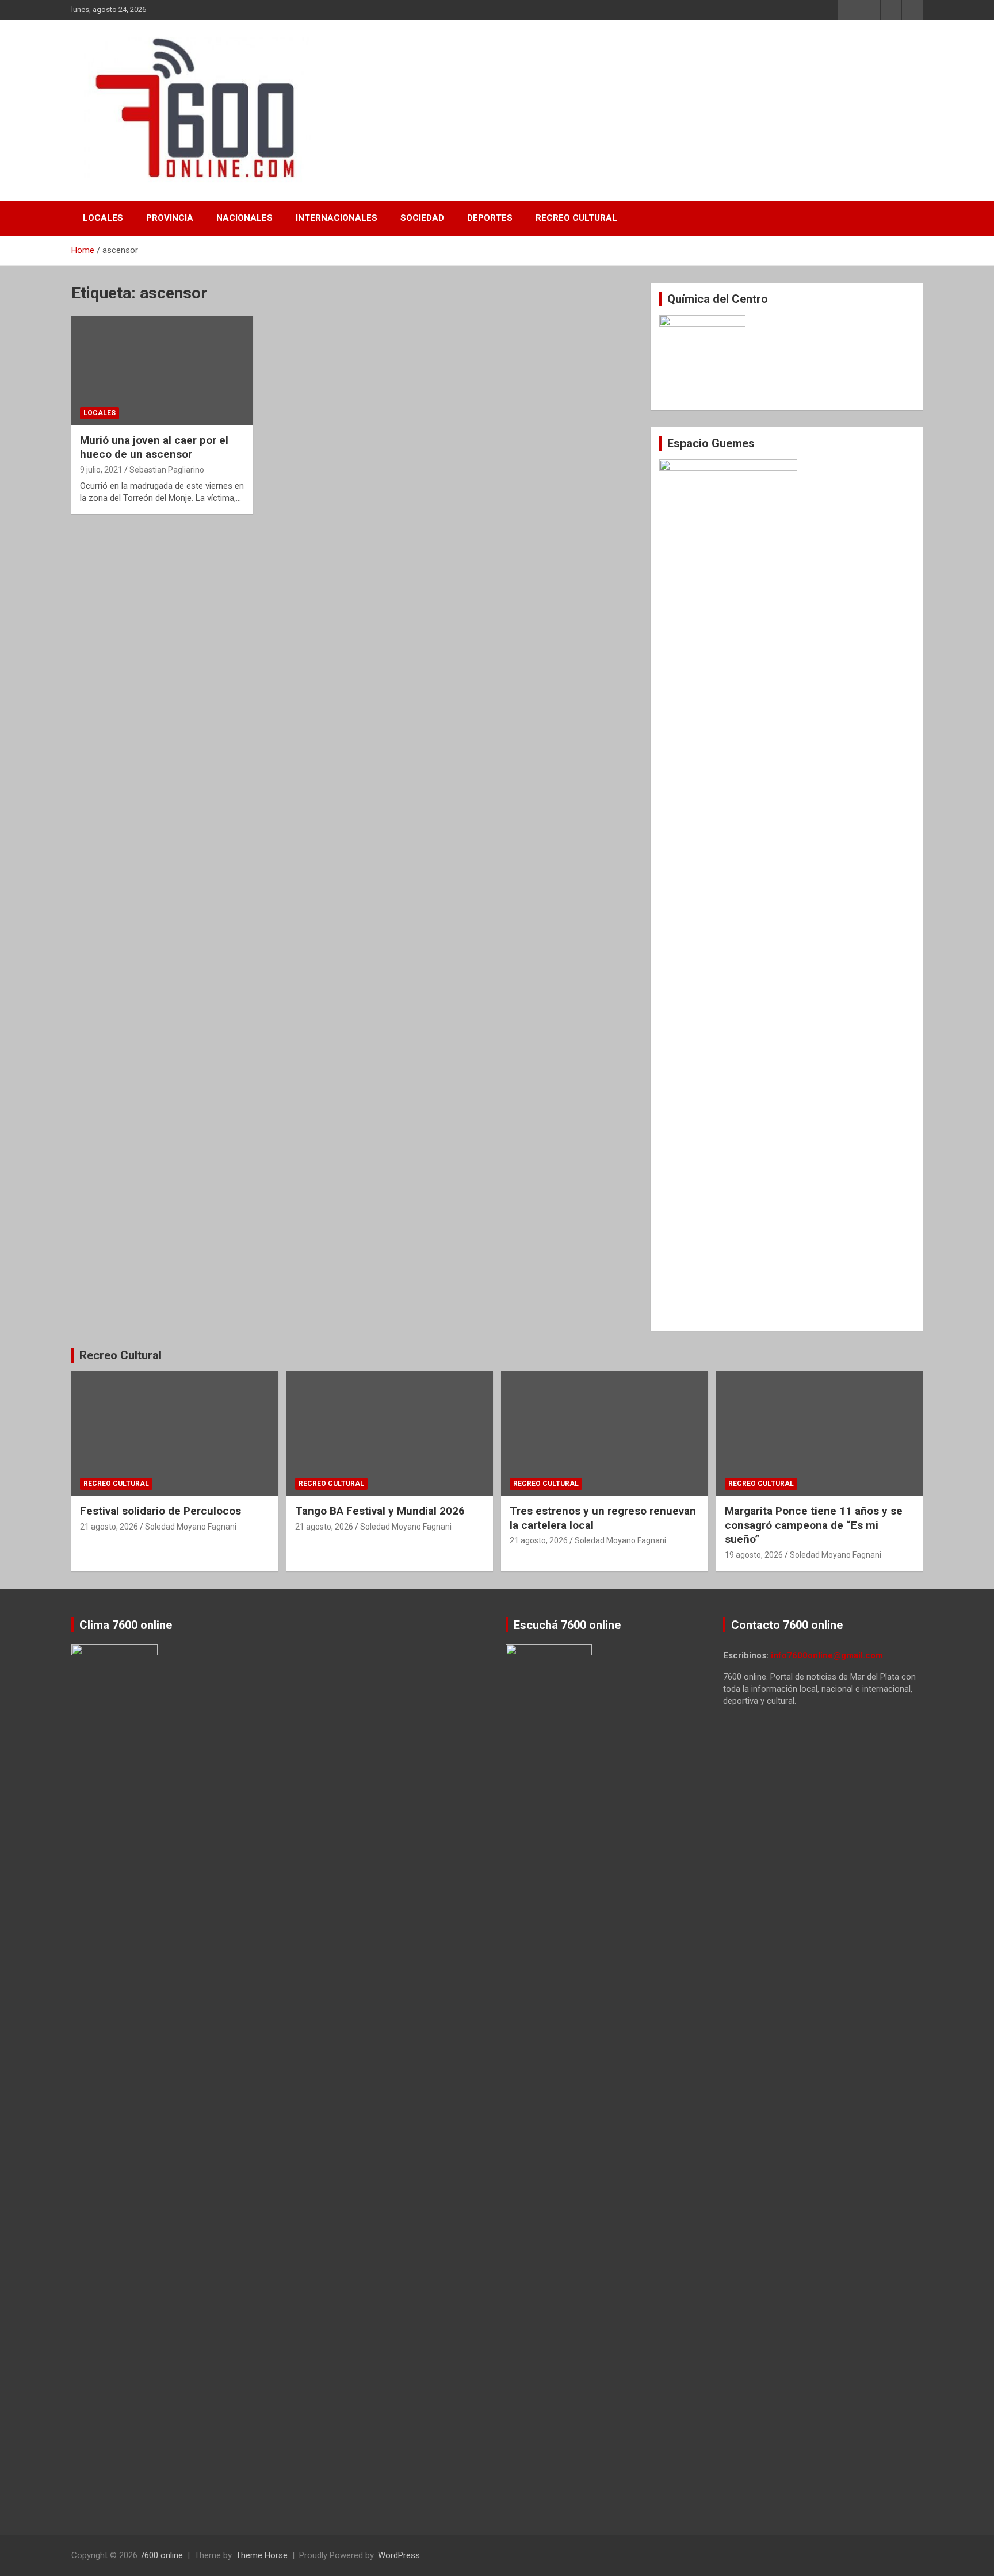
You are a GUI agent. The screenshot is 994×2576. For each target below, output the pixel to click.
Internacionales (337, 218)
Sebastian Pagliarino (167, 470)
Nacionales (244, 218)
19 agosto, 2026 (754, 1555)
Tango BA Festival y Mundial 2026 (380, 1511)
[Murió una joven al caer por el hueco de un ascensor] (162, 370)
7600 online (161, 2555)
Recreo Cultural (576, 218)
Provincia (170, 218)
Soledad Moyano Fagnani (191, 1527)
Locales (103, 218)
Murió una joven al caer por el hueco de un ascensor (154, 447)
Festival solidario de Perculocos (160, 1511)
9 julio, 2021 (101, 470)
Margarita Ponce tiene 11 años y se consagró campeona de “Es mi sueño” (814, 1525)
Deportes (490, 218)
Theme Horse (262, 2555)
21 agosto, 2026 (109, 1527)
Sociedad (422, 218)
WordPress (399, 2555)
